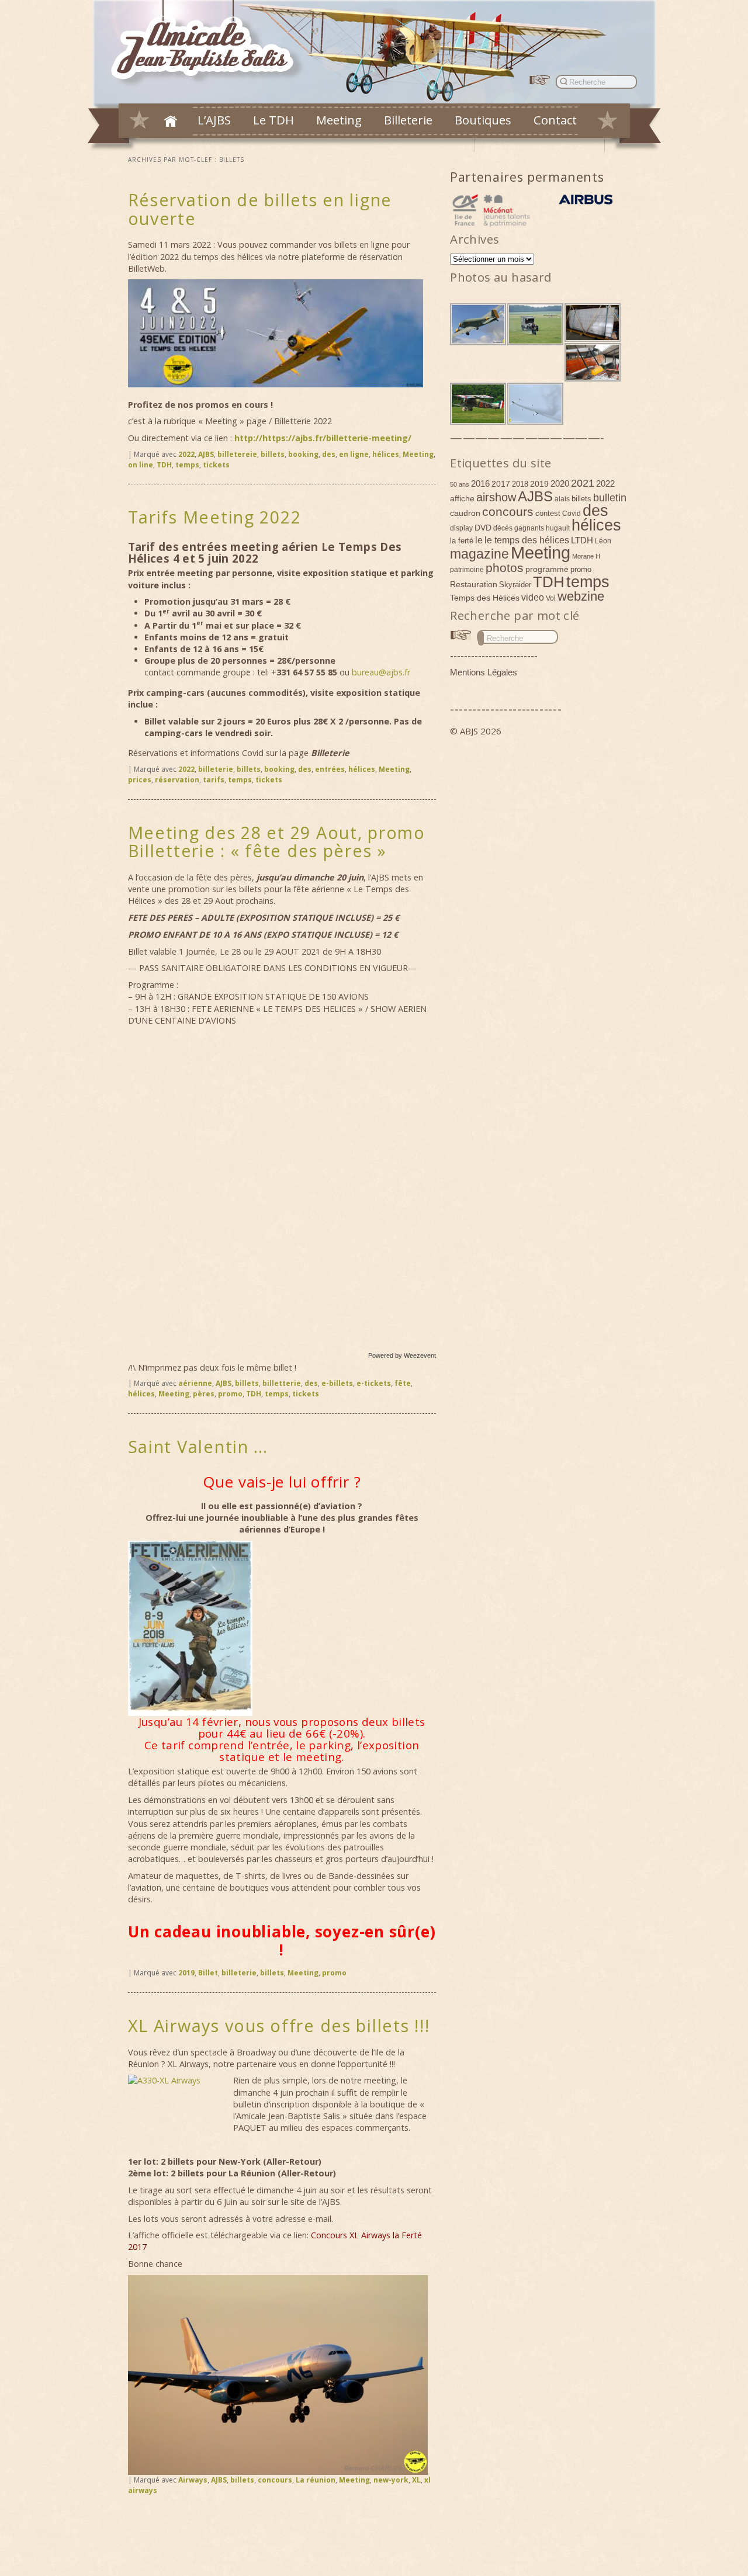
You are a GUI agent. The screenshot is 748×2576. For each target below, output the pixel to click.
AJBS (206, 454)
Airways (193, 2480)
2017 (501, 484)
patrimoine (467, 570)
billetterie (282, 1383)
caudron (465, 513)
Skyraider (515, 585)
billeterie (216, 769)
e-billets (337, 1383)
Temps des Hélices (485, 598)
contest (548, 513)
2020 (560, 483)
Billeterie (408, 120)
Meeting (339, 120)
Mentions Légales (484, 672)
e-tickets (374, 1383)
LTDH (582, 540)
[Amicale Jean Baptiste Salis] (209, 45)
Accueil (171, 121)
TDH (164, 465)
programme (547, 569)
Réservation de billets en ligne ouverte (260, 209)
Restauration (474, 584)
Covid (572, 514)
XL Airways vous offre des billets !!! (279, 2025)
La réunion (316, 2480)
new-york (391, 2480)
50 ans (460, 484)
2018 (520, 484)
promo (230, 1394)
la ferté (462, 541)
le (479, 540)
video (533, 597)
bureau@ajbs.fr (381, 672)
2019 (186, 1973)
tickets (216, 465)
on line (141, 465)
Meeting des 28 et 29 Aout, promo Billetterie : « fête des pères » (277, 842)
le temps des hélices (527, 540)
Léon (603, 541)
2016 (480, 483)
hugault (558, 528)
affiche (462, 498)
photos (505, 568)
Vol (551, 598)
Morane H (586, 556)
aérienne (195, 1383)
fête (403, 1383)
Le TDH (273, 120)
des (329, 454)
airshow (496, 497)
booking (303, 454)
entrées (330, 769)
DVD (483, 528)
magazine (479, 554)
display (461, 528)
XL (416, 2480)
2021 (583, 483)
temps (187, 465)
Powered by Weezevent (402, 1355)
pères (204, 1394)
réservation (177, 780)
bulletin (610, 498)
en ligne (354, 454)
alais (562, 499)
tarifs (214, 780)
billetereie (237, 454)
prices (140, 780)
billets (273, 454)
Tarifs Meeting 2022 (215, 517)
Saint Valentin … (198, 1446)
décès (503, 528)
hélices (386, 454)
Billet (208, 1973)
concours (275, 2480)
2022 (186, 454)
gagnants (529, 528)
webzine (581, 596)
